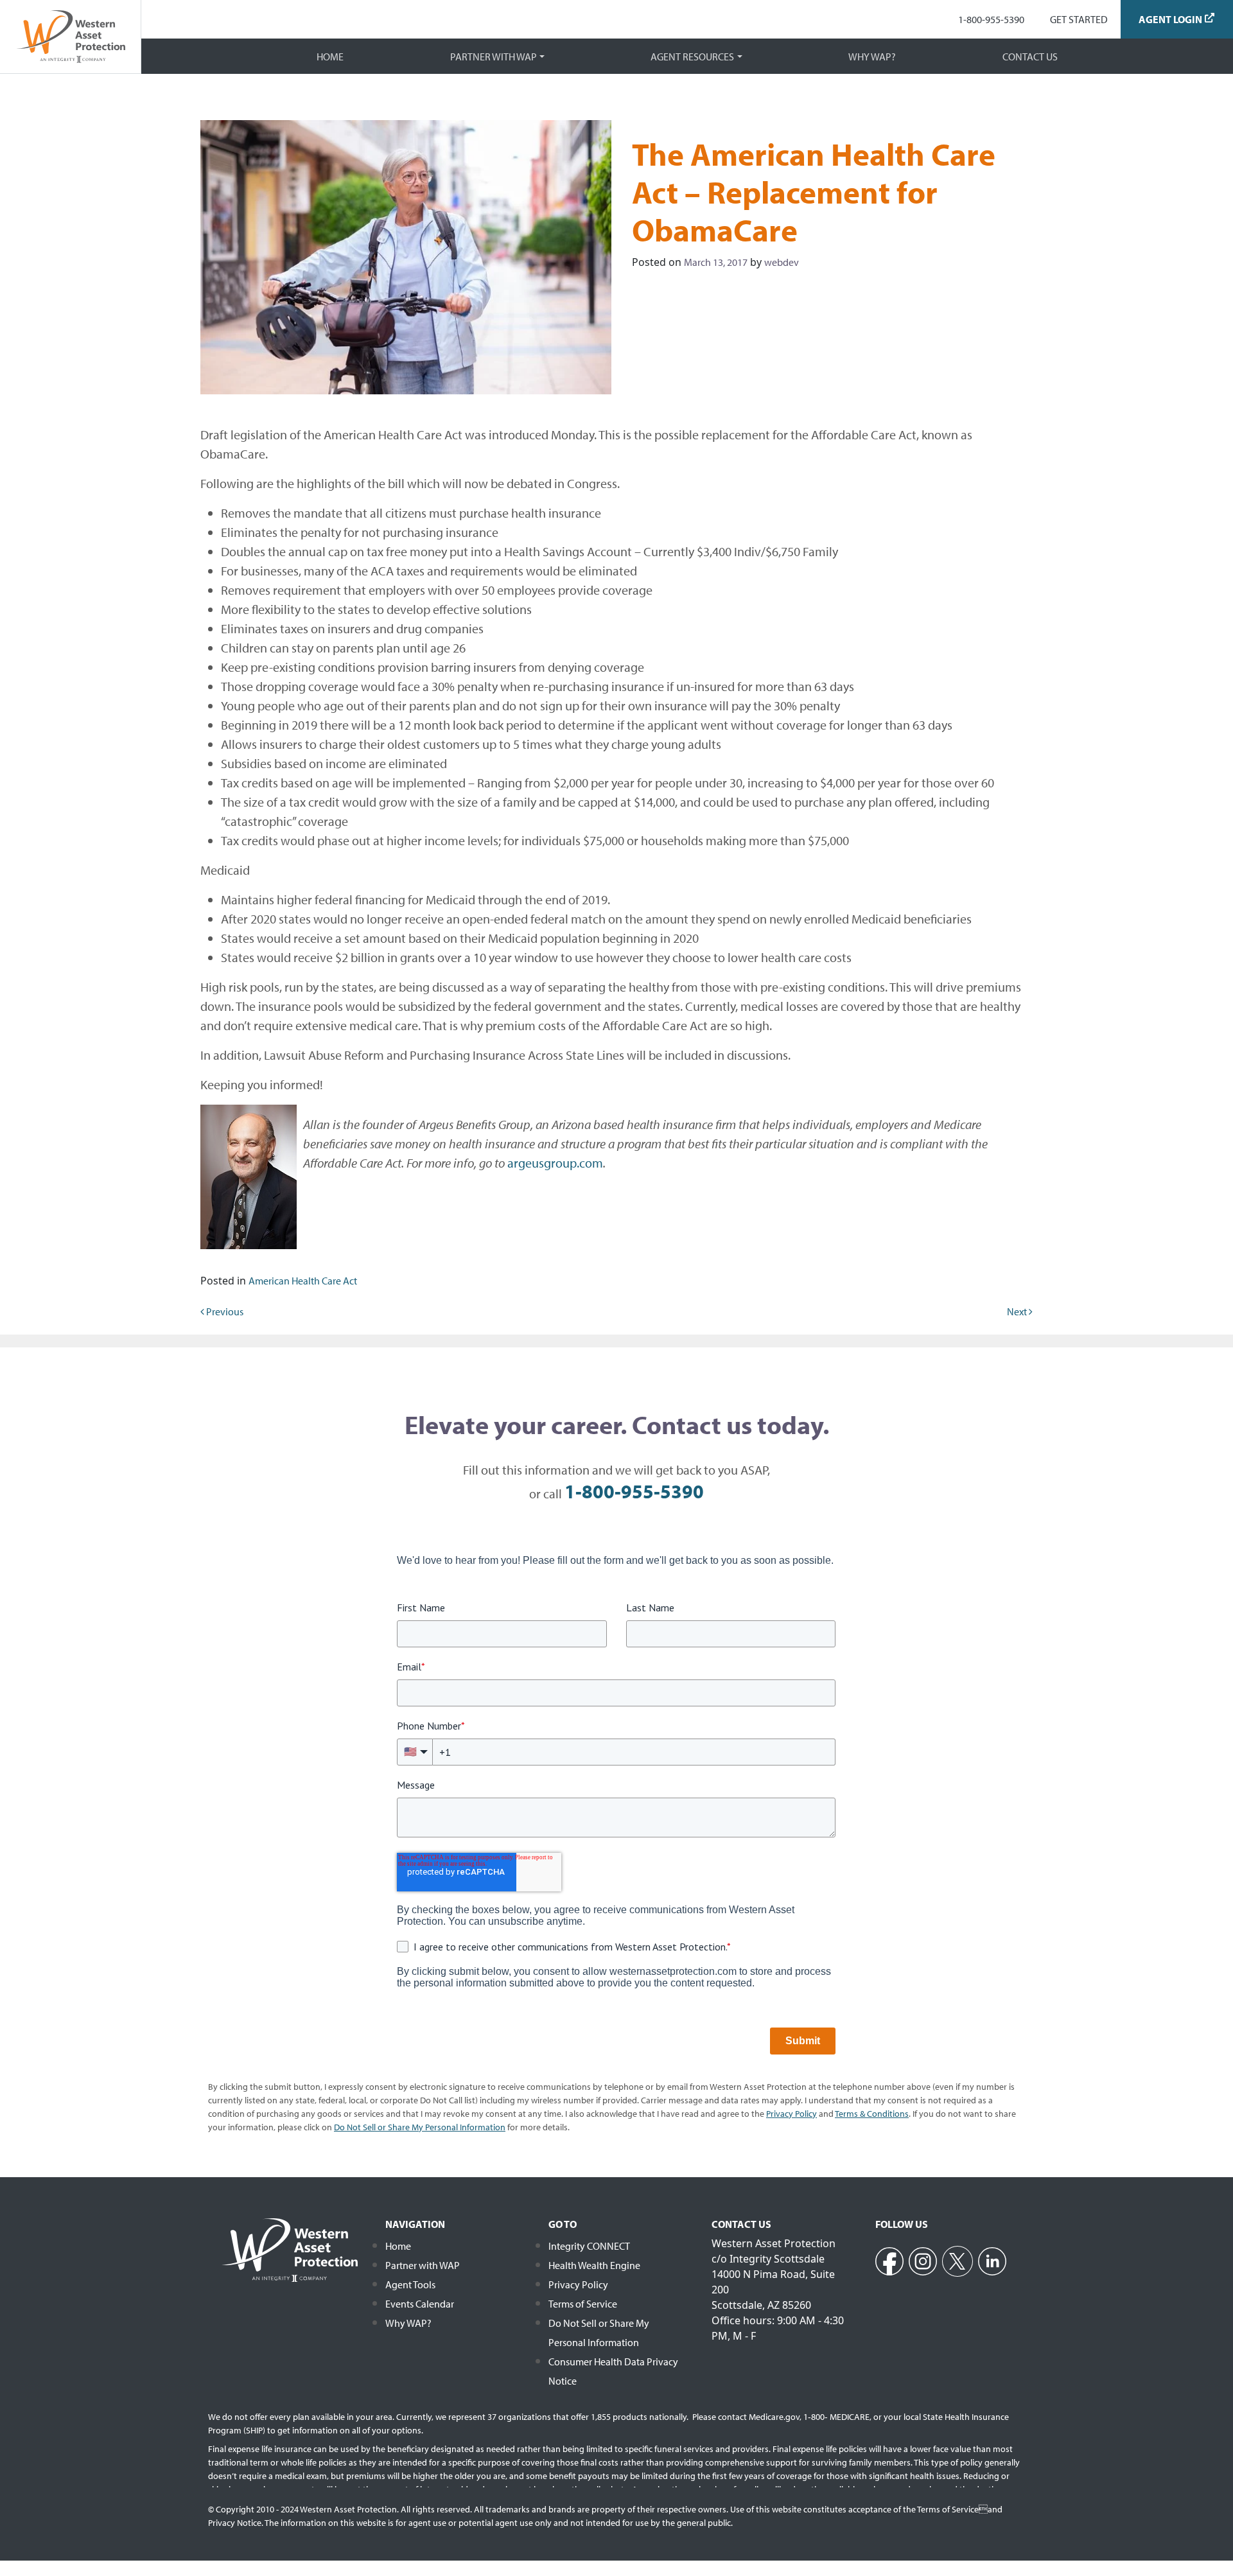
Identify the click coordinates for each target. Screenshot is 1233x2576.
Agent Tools (410, 2284)
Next (1018, 1311)
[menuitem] (991, 19)
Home (330, 57)
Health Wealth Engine (594, 2265)
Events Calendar (420, 2304)
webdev (782, 262)
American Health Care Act (303, 1281)
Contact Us (1030, 57)
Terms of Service (583, 2304)
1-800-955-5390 (991, 19)
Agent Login (1170, 19)
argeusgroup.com (555, 1163)
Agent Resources (692, 57)
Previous (224, 1311)
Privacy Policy (578, 2284)
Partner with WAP (494, 57)
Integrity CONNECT (589, 2246)
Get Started (1079, 19)
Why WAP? (872, 57)
